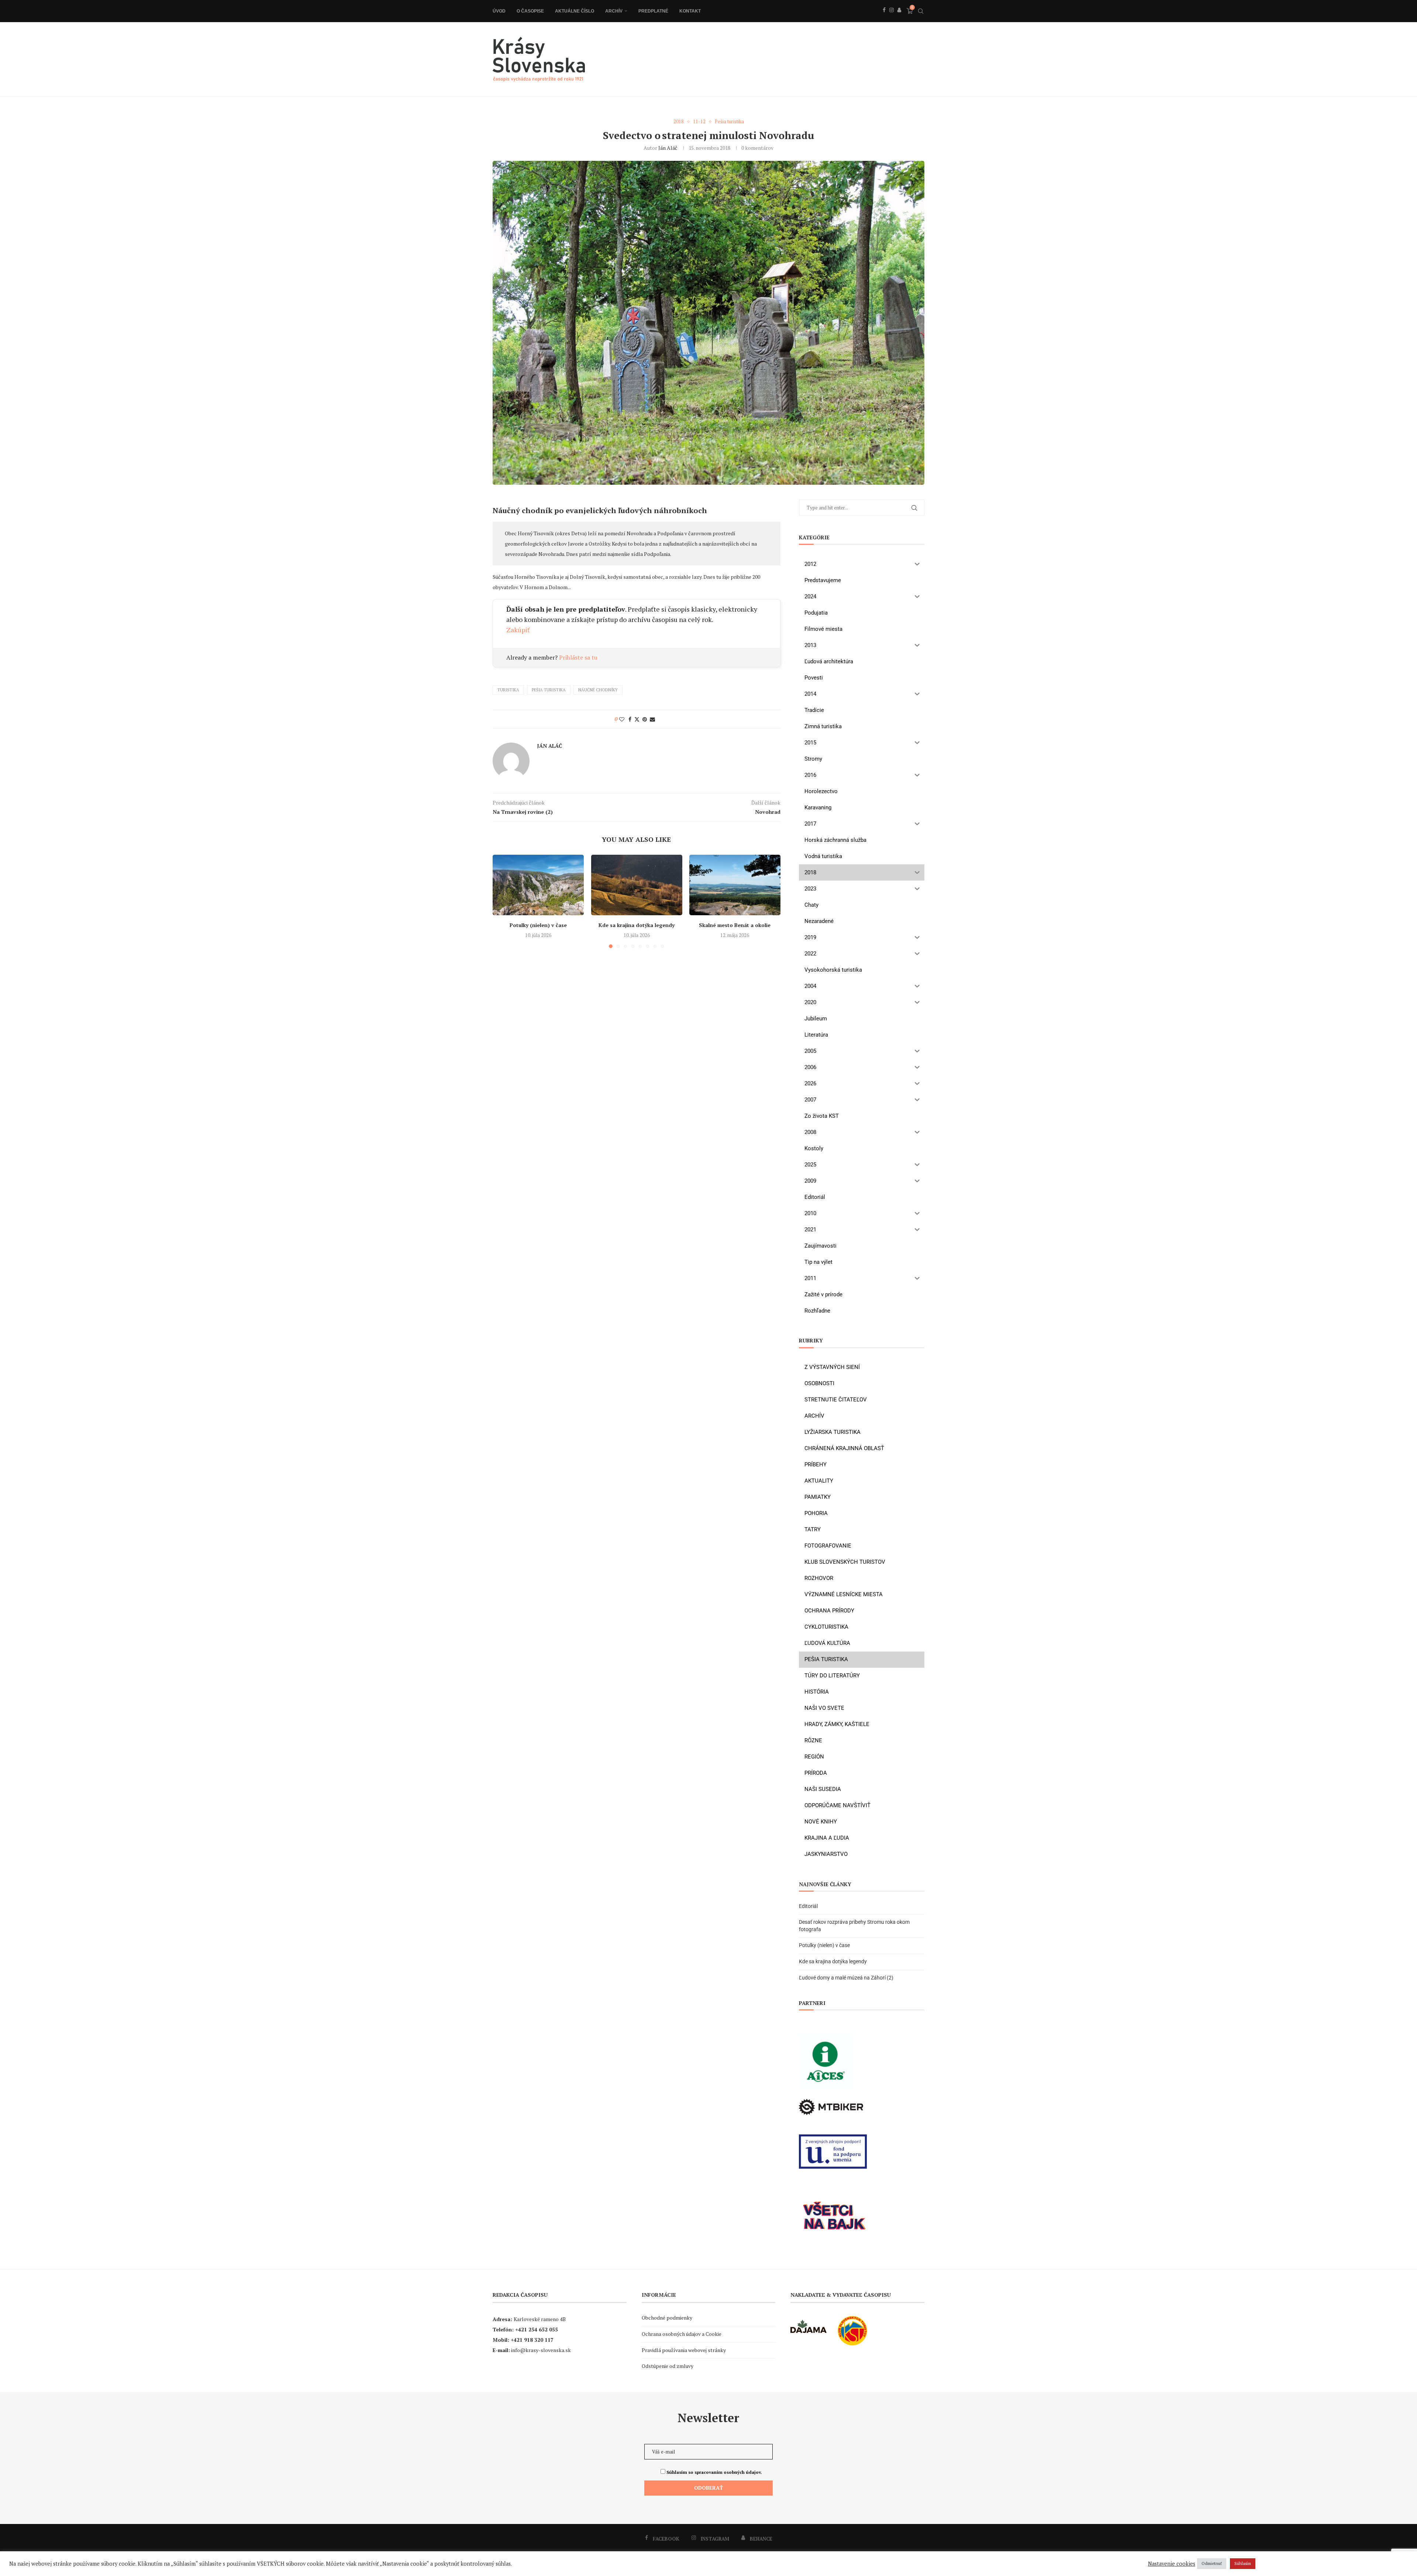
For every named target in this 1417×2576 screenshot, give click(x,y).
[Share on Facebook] (630, 719)
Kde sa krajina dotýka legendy (637, 925)
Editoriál (808, 1906)
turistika (508, 690)
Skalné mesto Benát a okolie (735, 925)
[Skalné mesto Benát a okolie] (735, 885)
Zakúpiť (518, 630)
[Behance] (899, 18)
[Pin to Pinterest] (645, 719)
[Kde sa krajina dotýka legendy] (637, 885)
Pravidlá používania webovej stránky (684, 2350)
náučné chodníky (598, 690)
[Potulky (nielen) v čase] (538, 885)
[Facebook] (884, 18)
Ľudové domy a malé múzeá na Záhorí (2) (846, 1978)
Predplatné (653, 11)
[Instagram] (892, 18)
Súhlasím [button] (1243, 2563)
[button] (503, 901)
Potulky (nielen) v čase (538, 925)
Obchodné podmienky (667, 2318)
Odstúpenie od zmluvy (668, 2366)
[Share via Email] (652, 719)
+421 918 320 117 (532, 2340)
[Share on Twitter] (637, 719)
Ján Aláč (668, 148)
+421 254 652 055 (537, 2329)
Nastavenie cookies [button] (1172, 2564)
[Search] (921, 11)
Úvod (499, 11)
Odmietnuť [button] (1212, 2563)
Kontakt (690, 11)
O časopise (530, 11)
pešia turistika (549, 690)
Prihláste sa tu (578, 657)
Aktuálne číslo (575, 11)
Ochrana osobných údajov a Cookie (682, 2334)
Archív (614, 11)
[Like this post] (622, 719)
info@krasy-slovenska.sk (541, 2350)
